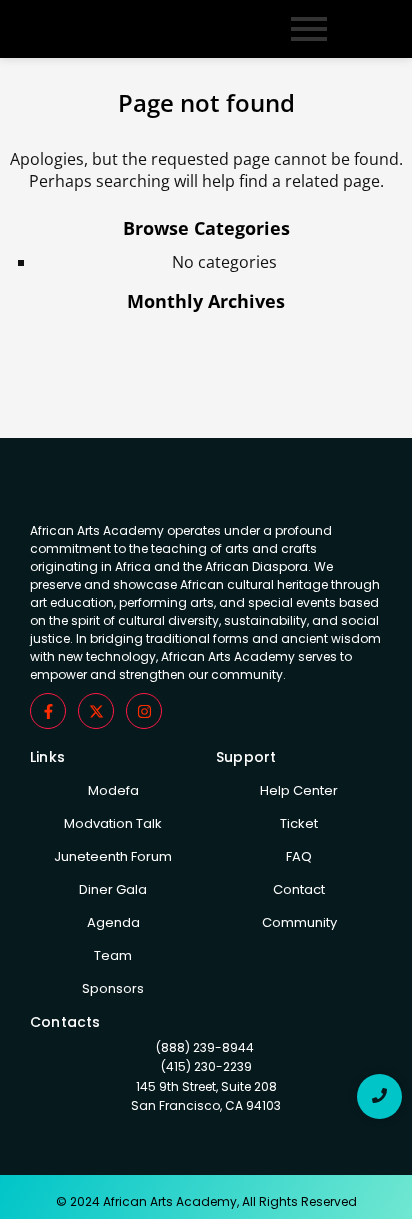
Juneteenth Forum (113, 856)
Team (113, 955)
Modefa (113, 790)
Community (299, 922)
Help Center (299, 790)
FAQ (299, 856)
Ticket (299, 823)
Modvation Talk (113, 823)
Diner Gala (113, 889)
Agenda (113, 922)
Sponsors (113, 988)
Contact (299, 889)
